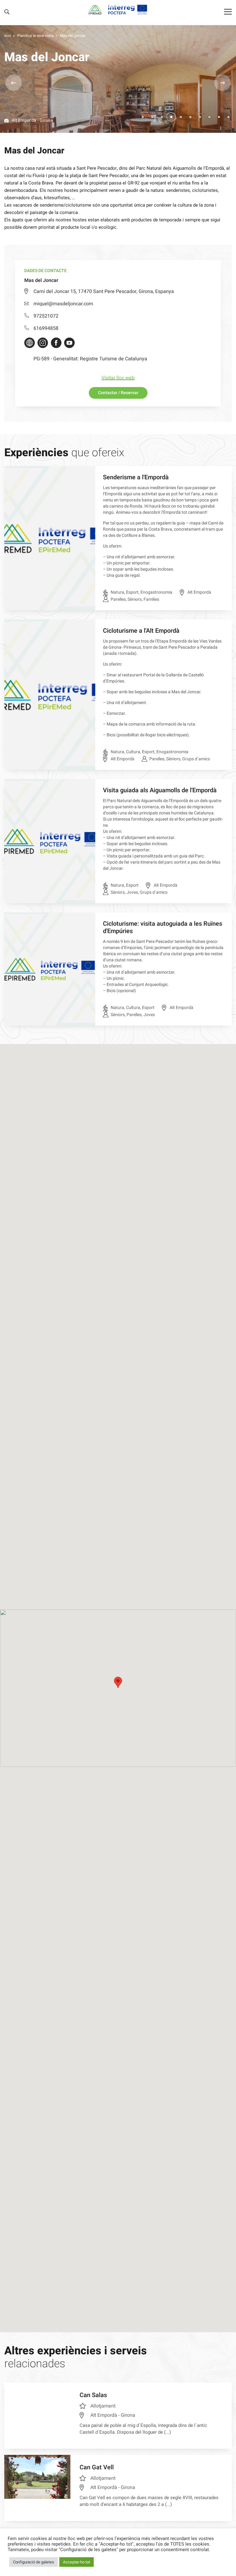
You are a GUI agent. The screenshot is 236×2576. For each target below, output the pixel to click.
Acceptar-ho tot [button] (77, 2562)
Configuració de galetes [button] (33, 2562)
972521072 (46, 316)
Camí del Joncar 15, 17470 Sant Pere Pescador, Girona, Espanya (104, 291)
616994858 (46, 328)
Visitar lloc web (118, 378)
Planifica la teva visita (35, 36)
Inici (8, 36)
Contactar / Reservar (118, 393)
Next (222, 83)
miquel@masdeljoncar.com (63, 304)
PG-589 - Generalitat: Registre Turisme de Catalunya (90, 359)
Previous (14, 83)
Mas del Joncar (73, 36)
